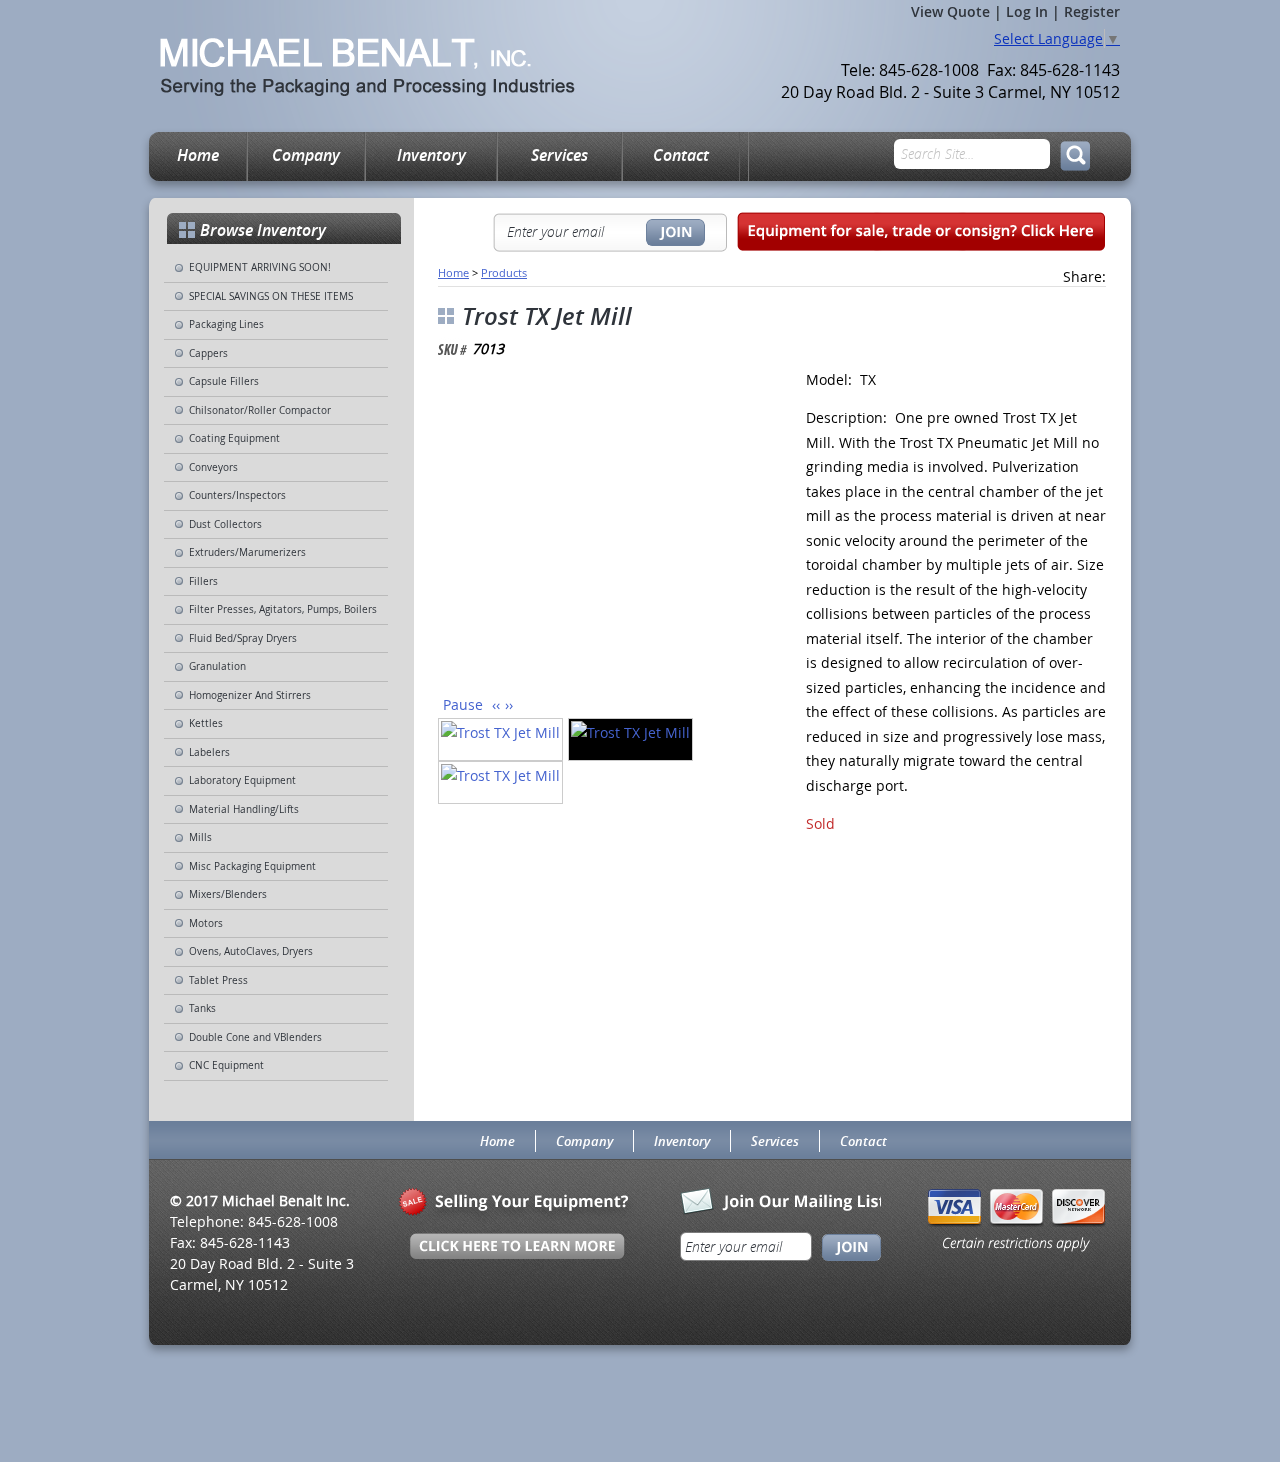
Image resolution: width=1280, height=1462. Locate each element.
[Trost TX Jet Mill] (598, 532)
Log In (1027, 11)
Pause (463, 704)
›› (509, 704)
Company (306, 155)
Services (559, 155)
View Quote (950, 11)
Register (1092, 11)
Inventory (431, 155)
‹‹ (496, 704)
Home (198, 155)
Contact (681, 155)
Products (504, 272)
